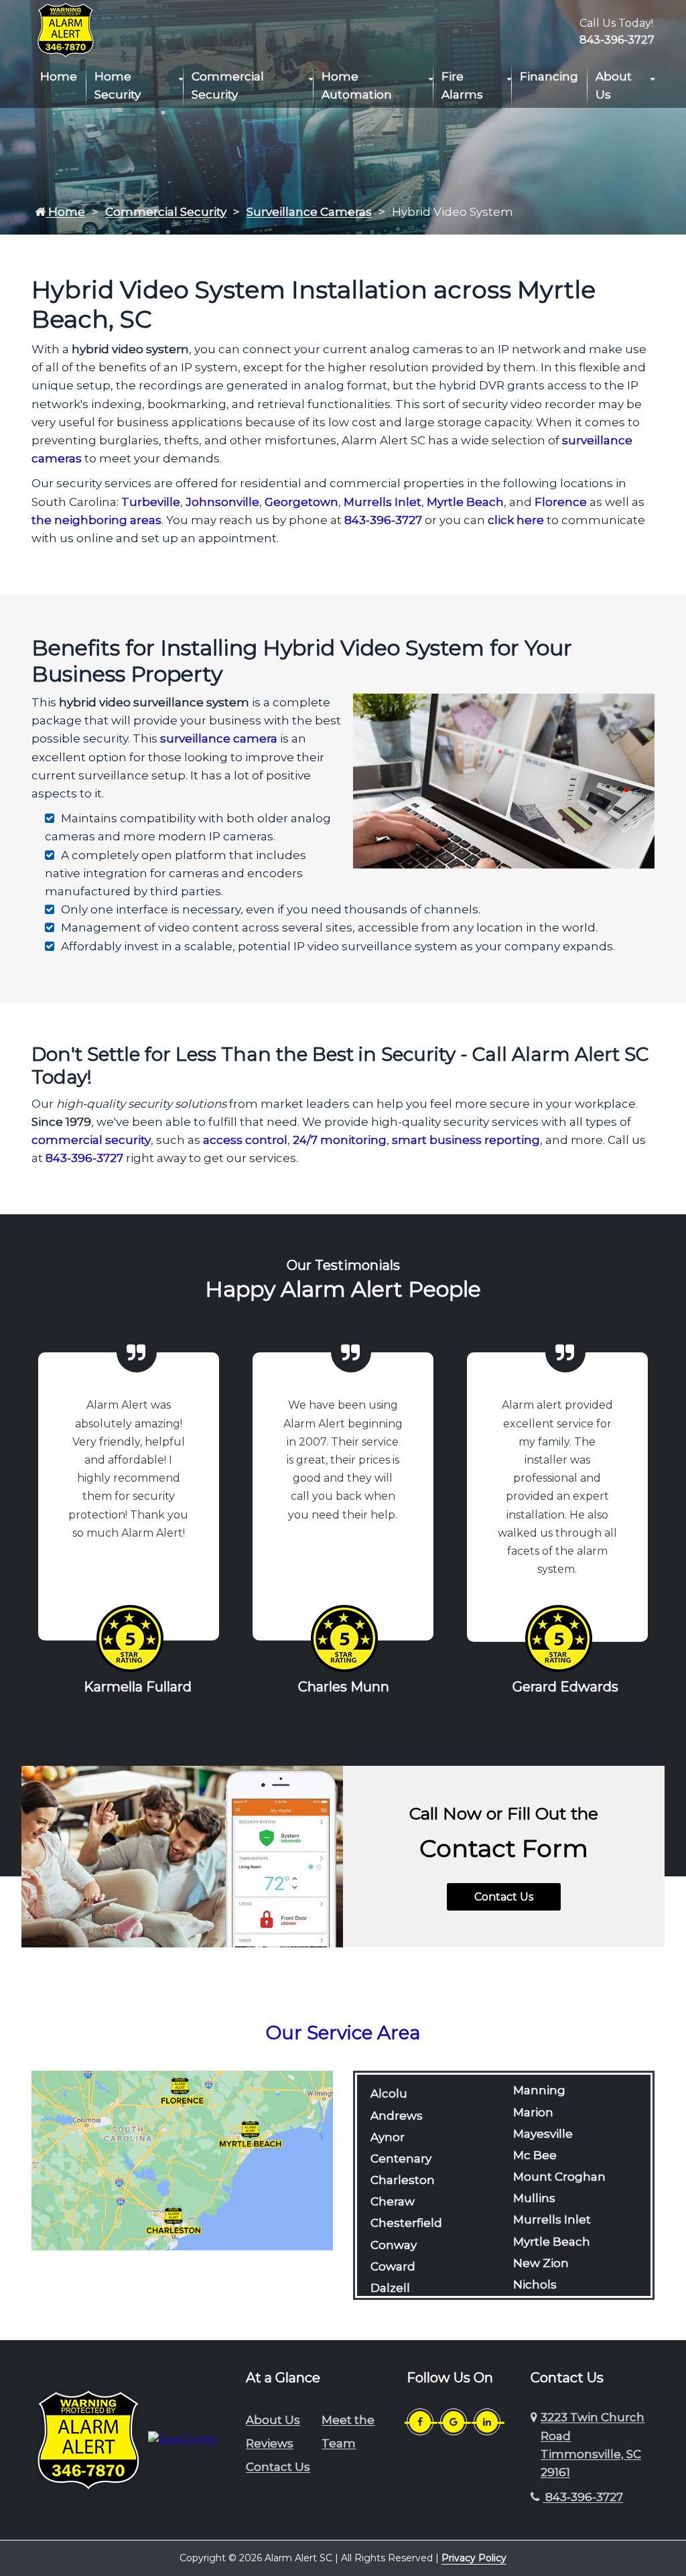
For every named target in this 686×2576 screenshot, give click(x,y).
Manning (539, 2090)
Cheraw (393, 2201)
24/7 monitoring (340, 1140)
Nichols (535, 2284)
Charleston (403, 2180)
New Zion (541, 2263)
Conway (394, 2245)
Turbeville (151, 502)
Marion (533, 2112)
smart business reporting (466, 1140)
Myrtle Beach (465, 502)
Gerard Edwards (565, 1687)
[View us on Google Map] (536, 2445)
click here (516, 520)
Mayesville (543, 2134)
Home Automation (357, 85)
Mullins (534, 2198)
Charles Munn (344, 1687)
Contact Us (504, 1897)
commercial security (91, 1140)
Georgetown (301, 502)
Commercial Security (228, 85)
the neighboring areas (96, 520)
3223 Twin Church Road (593, 2445)
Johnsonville (222, 502)
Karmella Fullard (138, 1687)
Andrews (397, 2116)
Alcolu (389, 2094)
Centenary (401, 2159)
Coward (393, 2266)
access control (245, 1140)
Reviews (270, 2443)
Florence (561, 502)
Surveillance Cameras (309, 212)
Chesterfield (406, 2223)
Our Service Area (343, 2033)
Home (59, 76)
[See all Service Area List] (182, 2160)
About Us (614, 85)
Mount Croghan (559, 2177)
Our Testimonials (343, 1265)
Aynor (388, 2137)
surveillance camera (219, 738)
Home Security (118, 85)
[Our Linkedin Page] (487, 2422)
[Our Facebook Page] (420, 2422)
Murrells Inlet (383, 502)
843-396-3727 (617, 40)
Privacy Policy (474, 2558)
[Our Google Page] (454, 2422)
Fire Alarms (462, 85)
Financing (549, 76)
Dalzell (390, 2288)
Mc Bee (535, 2155)
